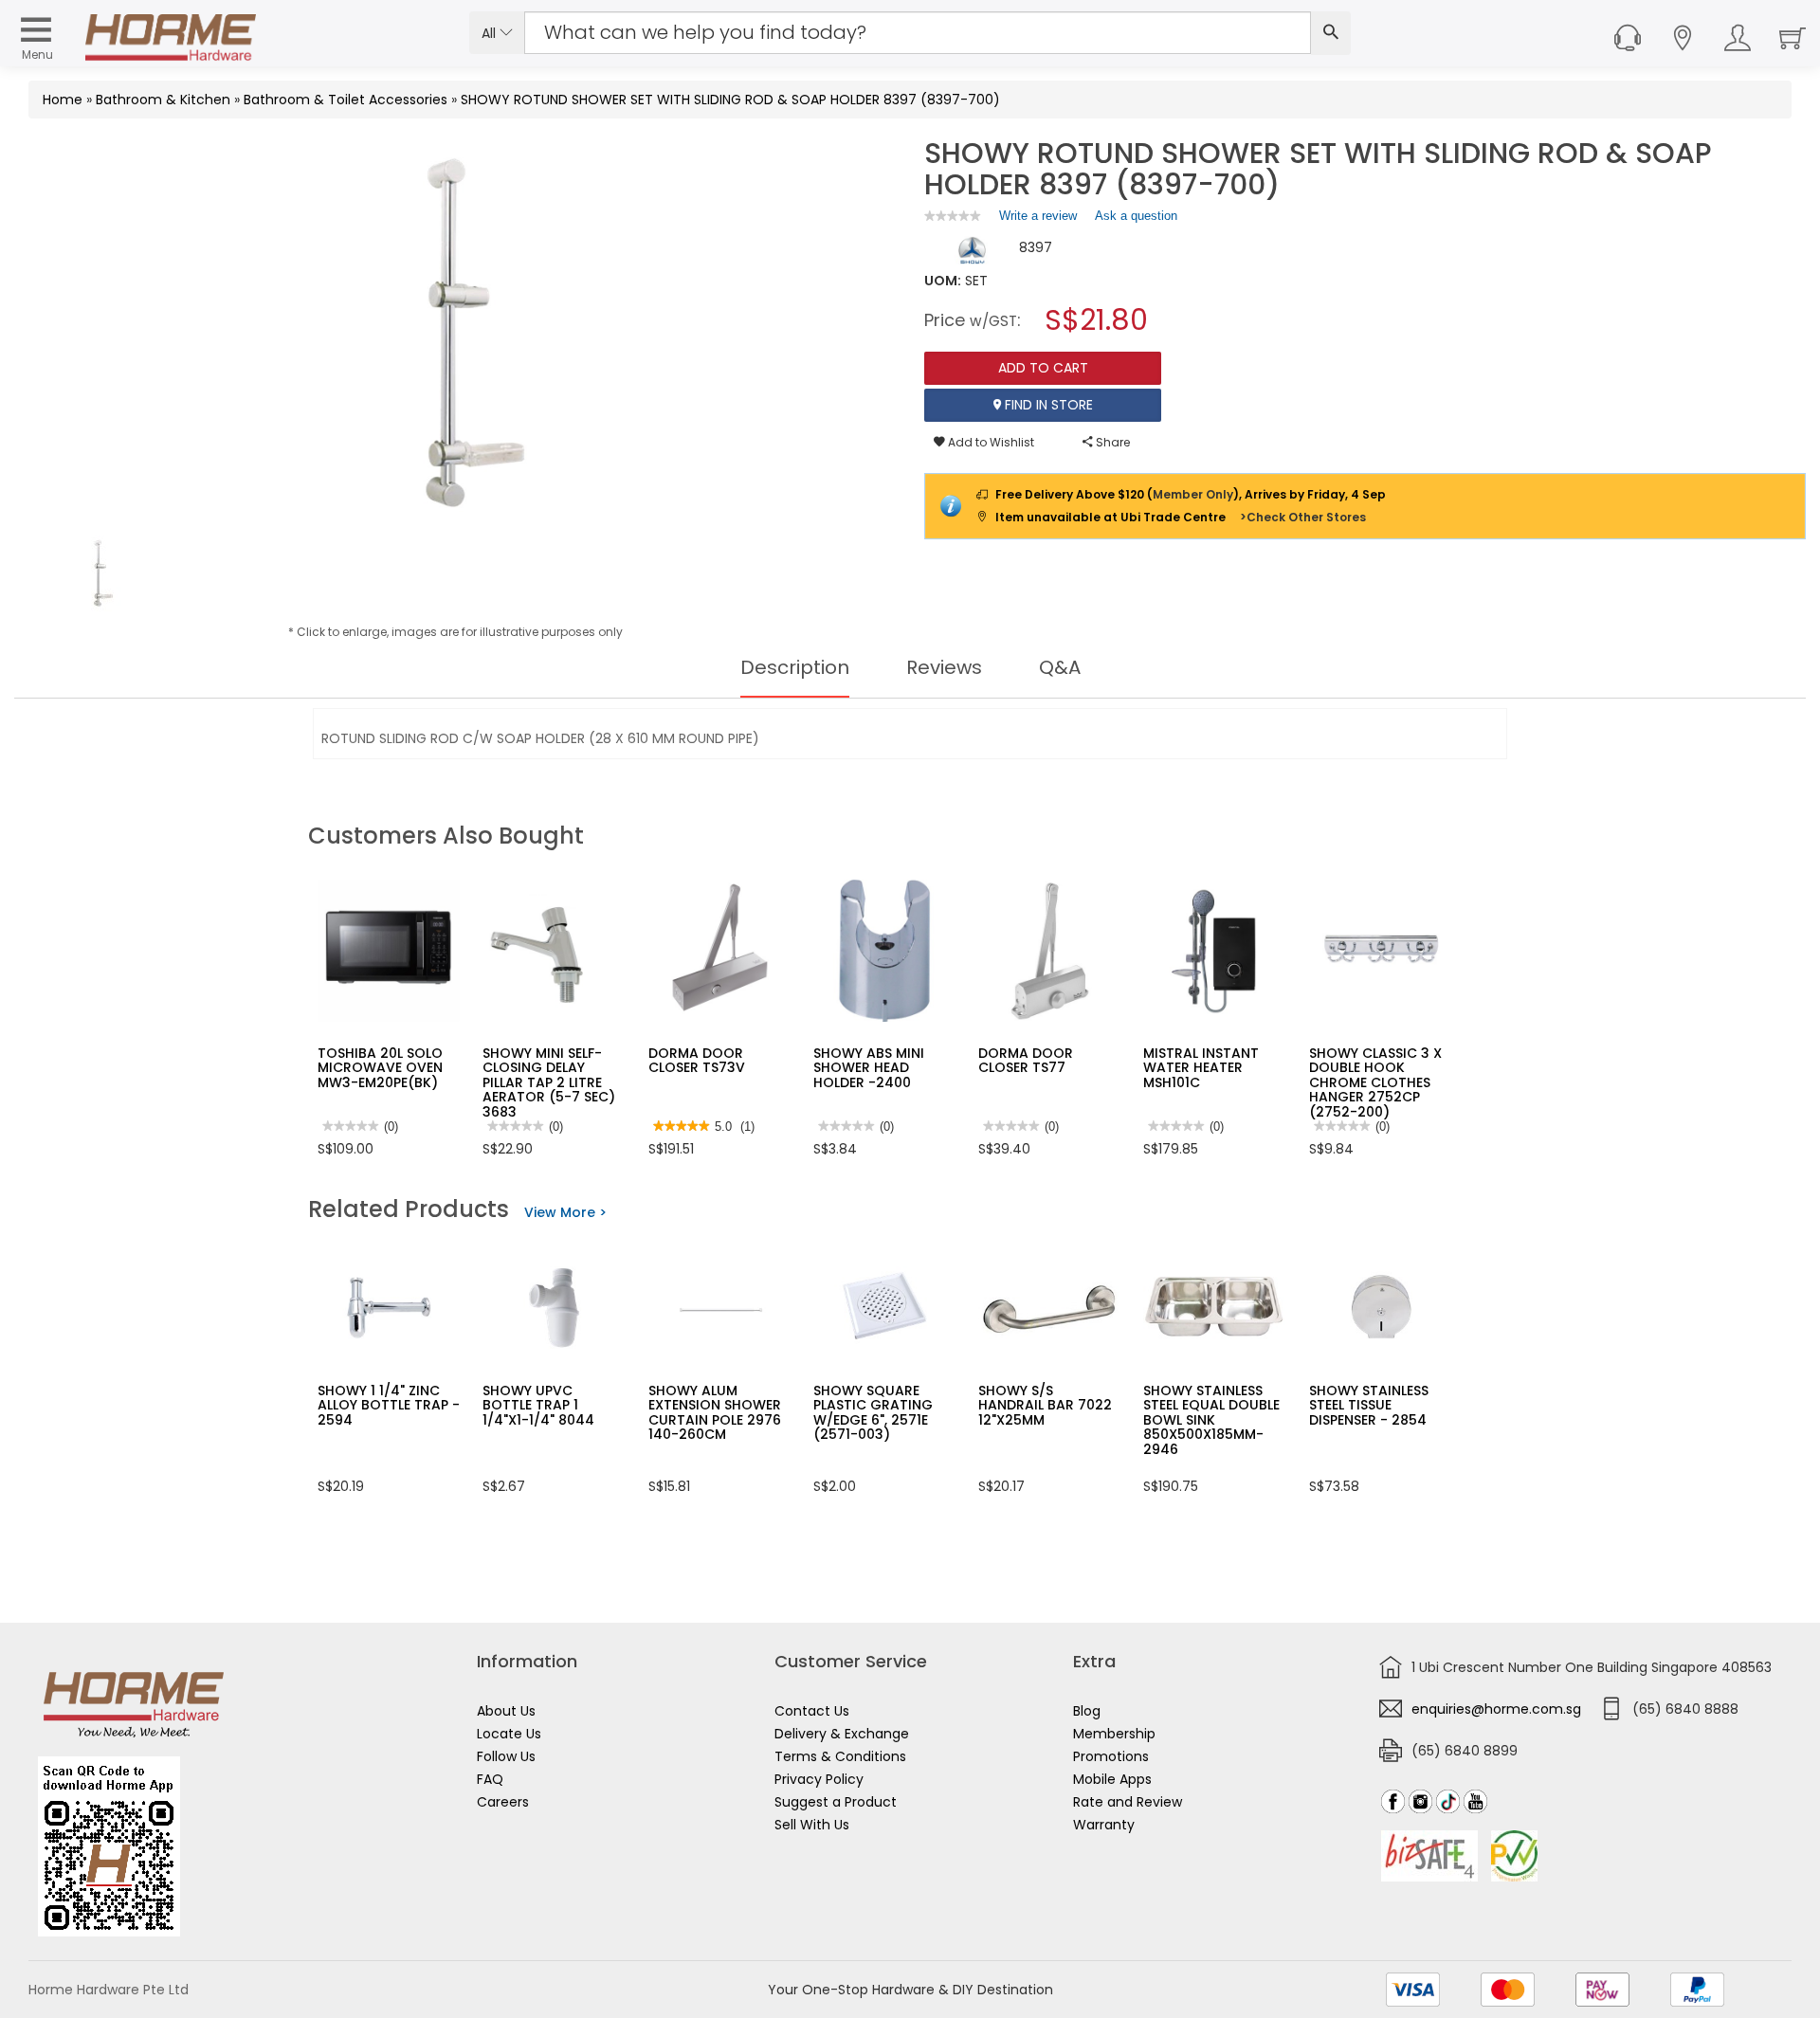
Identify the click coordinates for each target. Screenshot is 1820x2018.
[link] (953, 216)
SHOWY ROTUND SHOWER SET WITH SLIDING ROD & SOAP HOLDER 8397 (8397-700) (730, 100)
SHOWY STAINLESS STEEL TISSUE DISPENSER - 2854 (1369, 1405)
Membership (1114, 1734)
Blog (1087, 1711)
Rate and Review (1128, 1802)
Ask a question (1136, 216)
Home (63, 100)
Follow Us (506, 1756)
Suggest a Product (836, 1802)
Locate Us (509, 1734)
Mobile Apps (1112, 1779)
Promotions (1111, 1756)
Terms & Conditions (840, 1756)
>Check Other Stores (1303, 517)
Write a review (1038, 220)
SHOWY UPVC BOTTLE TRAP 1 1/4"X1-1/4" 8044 (538, 1405)
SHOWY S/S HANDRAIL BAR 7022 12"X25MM (1045, 1405)
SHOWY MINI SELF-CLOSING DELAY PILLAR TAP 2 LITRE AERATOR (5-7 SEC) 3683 (549, 1082)
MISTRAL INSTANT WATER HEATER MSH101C (1201, 1068)
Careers (503, 1802)
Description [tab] (795, 667)
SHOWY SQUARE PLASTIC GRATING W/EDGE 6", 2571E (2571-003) (873, 1412)
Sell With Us (812, 1825)
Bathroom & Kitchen (163, 100)
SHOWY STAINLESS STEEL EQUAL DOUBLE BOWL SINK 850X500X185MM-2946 (1211, 1420)
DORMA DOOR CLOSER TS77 (1026, 1060)
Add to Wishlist (990, 442)
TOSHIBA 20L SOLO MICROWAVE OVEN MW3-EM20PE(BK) (380, 1068)
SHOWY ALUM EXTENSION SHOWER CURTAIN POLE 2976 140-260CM (715, 1412)
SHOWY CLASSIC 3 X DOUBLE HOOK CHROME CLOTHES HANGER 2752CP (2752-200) (1375, 1082)
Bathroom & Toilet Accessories (346, 100)
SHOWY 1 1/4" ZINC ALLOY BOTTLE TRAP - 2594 (389, 1405)
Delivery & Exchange (842, 1734)
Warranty (1104, 1825)
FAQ (490, 1779)
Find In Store (1047, 405)
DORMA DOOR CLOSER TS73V (697, 1060)
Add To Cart (1043, 368)
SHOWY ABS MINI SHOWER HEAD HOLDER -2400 (869, 1068)
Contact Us (812, 1711)
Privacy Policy (819, 1779)
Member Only (1193, 494)
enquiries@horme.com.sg (1496, 1709)
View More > (565, 1212)
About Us (506, 1711)
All (491, 33)
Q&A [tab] (1060, 667)
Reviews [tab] (944, 667)
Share (1111, 442)
